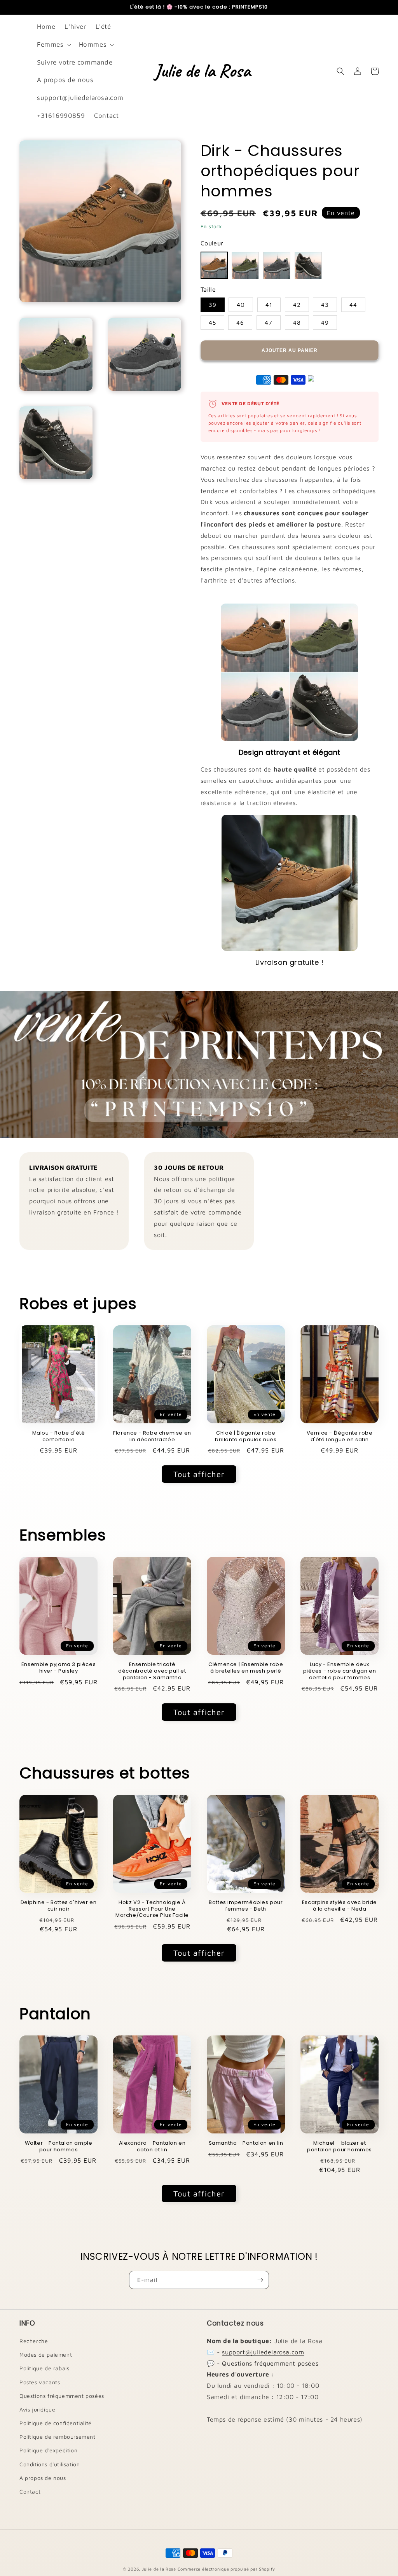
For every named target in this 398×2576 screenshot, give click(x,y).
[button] (53, 45)
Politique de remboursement (58, 2437)
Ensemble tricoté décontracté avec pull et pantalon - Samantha (152, 1671)
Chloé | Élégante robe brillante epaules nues (246, 1437)
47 (269, 323)
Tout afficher (199, 1474)
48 (297, 323)
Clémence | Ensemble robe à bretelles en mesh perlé (246, 1668)
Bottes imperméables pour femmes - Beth (246, 1906)
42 (297, 305)
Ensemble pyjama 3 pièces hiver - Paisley (58, 1668)
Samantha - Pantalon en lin (246, 2143)
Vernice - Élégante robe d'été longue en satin (340, 1437)
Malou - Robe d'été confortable (59, 1437)
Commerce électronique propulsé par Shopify (226, 2569)
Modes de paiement (46, 2355)
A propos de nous (43, 2478)
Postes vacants (40, 2382)
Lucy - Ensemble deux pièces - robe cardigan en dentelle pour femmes (340, 1671)
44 (353, 305)
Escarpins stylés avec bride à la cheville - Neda (340, 1906)
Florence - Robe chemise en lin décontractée (152, 1437)
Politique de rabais (44, 2368)
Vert (245, 266)
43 (325, 305)
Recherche (34, 2341)
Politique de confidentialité (56, 2423)
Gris (277, 266)
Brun (214, 265)
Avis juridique (37, 2409)
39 (213, 305)
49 (325, 323)
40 (241, 305)
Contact (30, 2491)
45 (212, 323)
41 (269, 305)
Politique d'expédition (48, 2450)
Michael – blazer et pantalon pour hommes (340, 2147)
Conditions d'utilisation (50, 2464)
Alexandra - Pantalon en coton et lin (152, 2147)
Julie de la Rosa (159, 2569)
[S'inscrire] (260, 2280)
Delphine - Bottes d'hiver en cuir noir (59, 1906)
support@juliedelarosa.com (263, 2352)
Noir (308, 266)
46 (240, 323)
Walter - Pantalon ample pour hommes (59, 2147)
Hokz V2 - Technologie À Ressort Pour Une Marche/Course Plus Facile (152, 1909)
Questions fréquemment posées (62, 2396)
